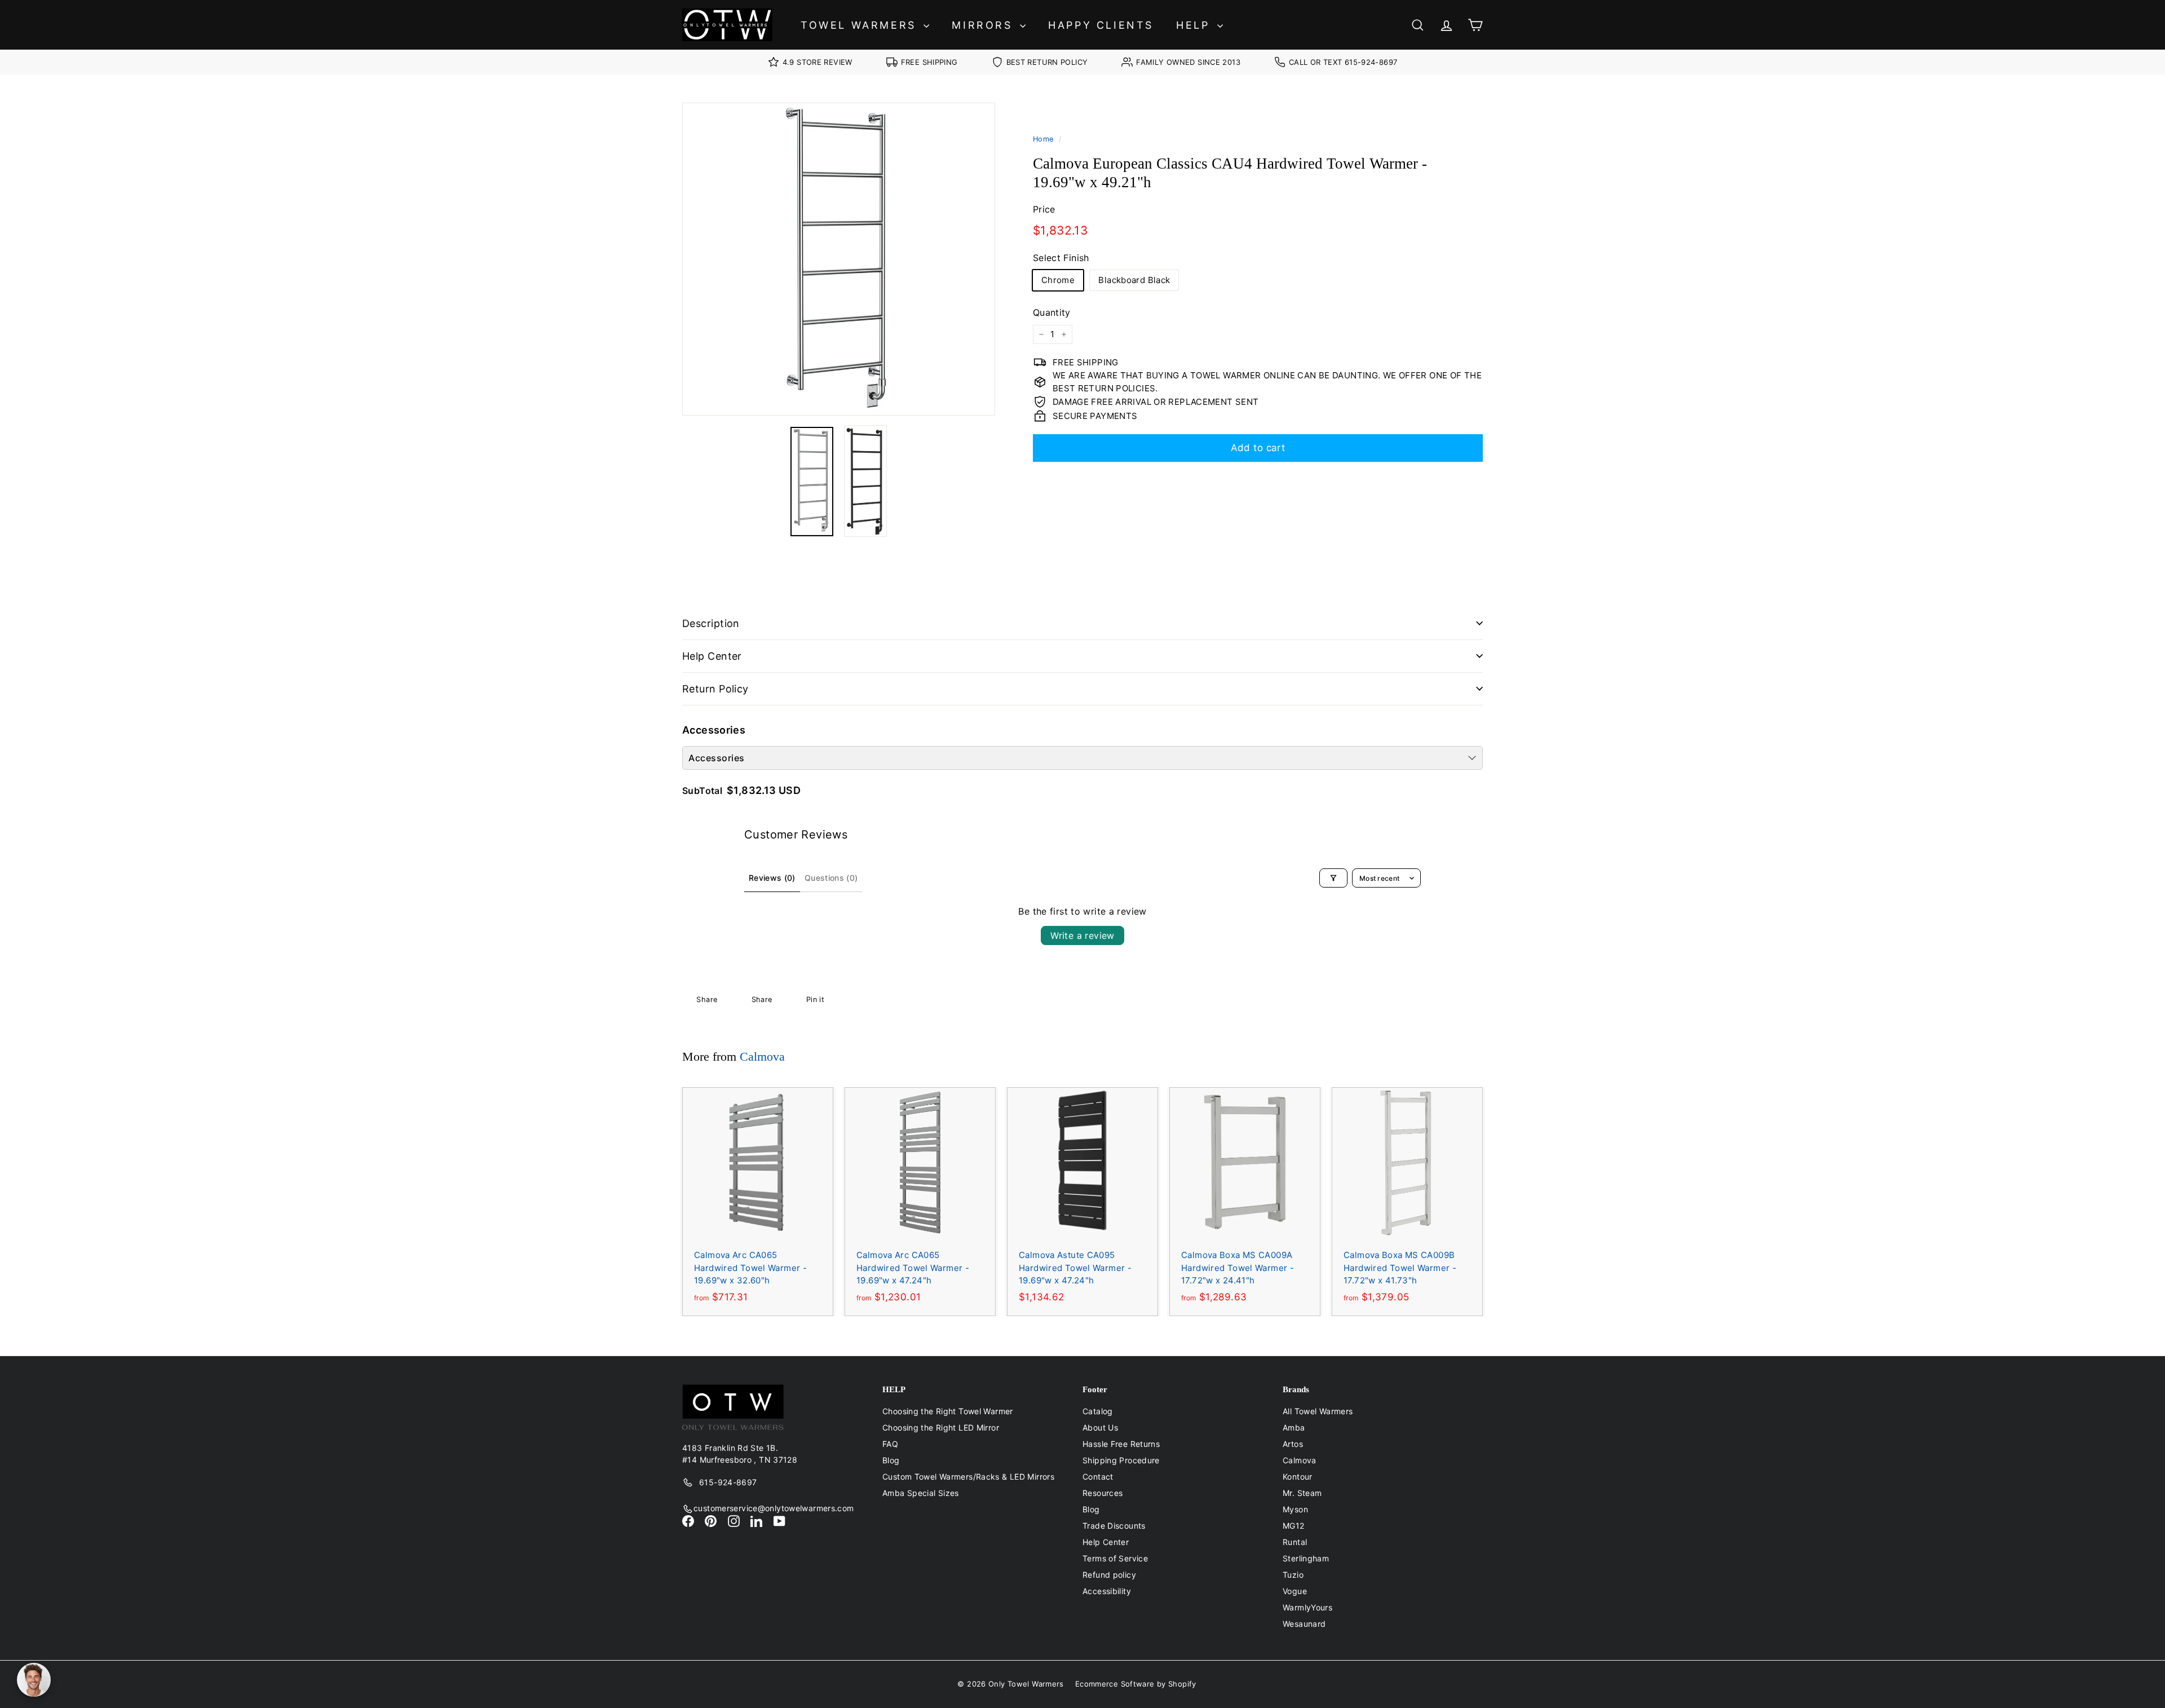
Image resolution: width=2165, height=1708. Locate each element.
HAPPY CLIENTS (1101, 25)
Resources (1103, 1493)
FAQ (890, 1444)
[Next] (988, 482)
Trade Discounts (1114, 1526)
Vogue (1295, 1591)
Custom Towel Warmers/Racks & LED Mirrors (968, 1477)
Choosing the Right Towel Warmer (948, 1411)
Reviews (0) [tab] (772, 878)
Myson (1295, 1509)
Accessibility (1107, 1591)
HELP (1195, 25)
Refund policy (1109, 1575)
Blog (891, 1460)
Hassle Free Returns (1121, 1444)
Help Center (712, 656)
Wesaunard (1304, 1624)
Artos (1293, 1444)
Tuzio (1293, 1575)
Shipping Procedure (1121, 1460)
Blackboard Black (1134, 280)
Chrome (1058, 280)
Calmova (762, 1056)
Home (1043, 139)
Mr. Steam (1302, 1493)
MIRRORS (984, 25)
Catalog (1098, 1411)
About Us (1100, 1427)
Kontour (1298, 1477)
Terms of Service (1115, 1558)
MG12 (1294, 1526)
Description (711, 623)
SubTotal (702, 791)
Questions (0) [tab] (831, 878)
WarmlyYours (1307, 1607)
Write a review (1082, 935)
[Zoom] (839, 259)
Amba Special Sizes (921, 1493)
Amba (1294, 1427)
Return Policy (715, 689)
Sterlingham (1306, 1558)
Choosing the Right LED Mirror (941, 1427)
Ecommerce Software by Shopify (1136, 1684)
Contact (1098, 1477)
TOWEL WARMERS (861, 25)
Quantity (1052, 312)
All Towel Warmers (1318, 1411)
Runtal (1295, 1542)
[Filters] (1333, 878)
